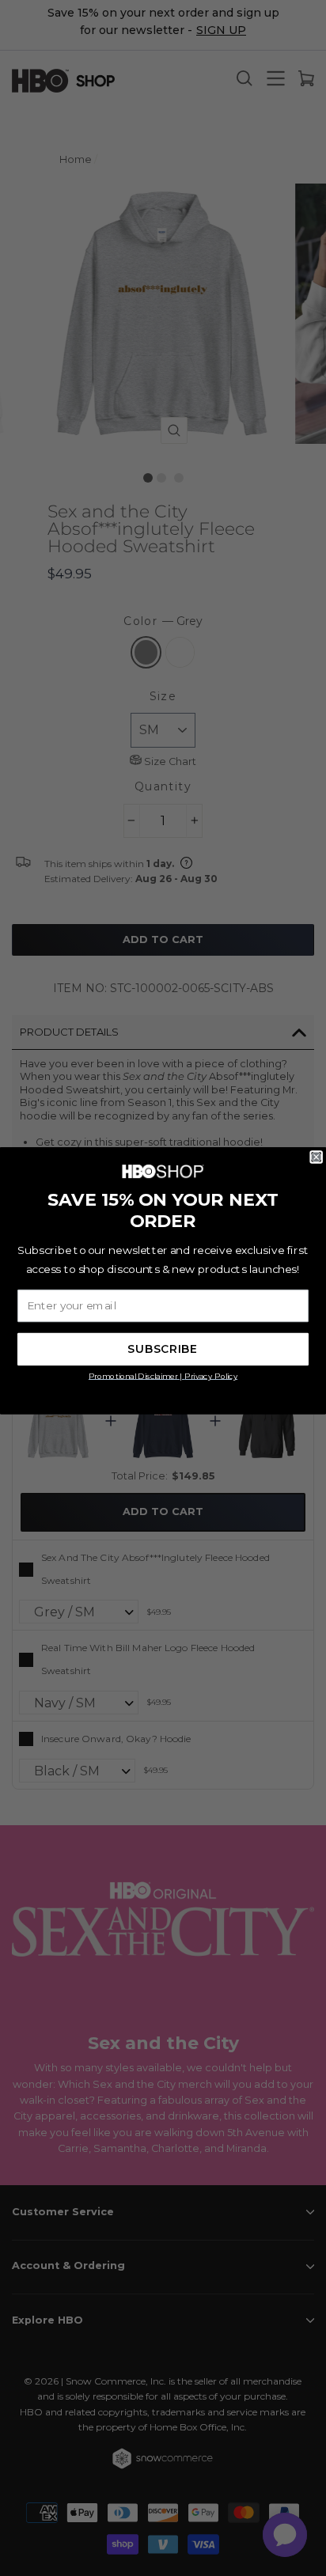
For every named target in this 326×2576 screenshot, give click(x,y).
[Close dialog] (317, 1157)
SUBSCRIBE (163, 1350)
